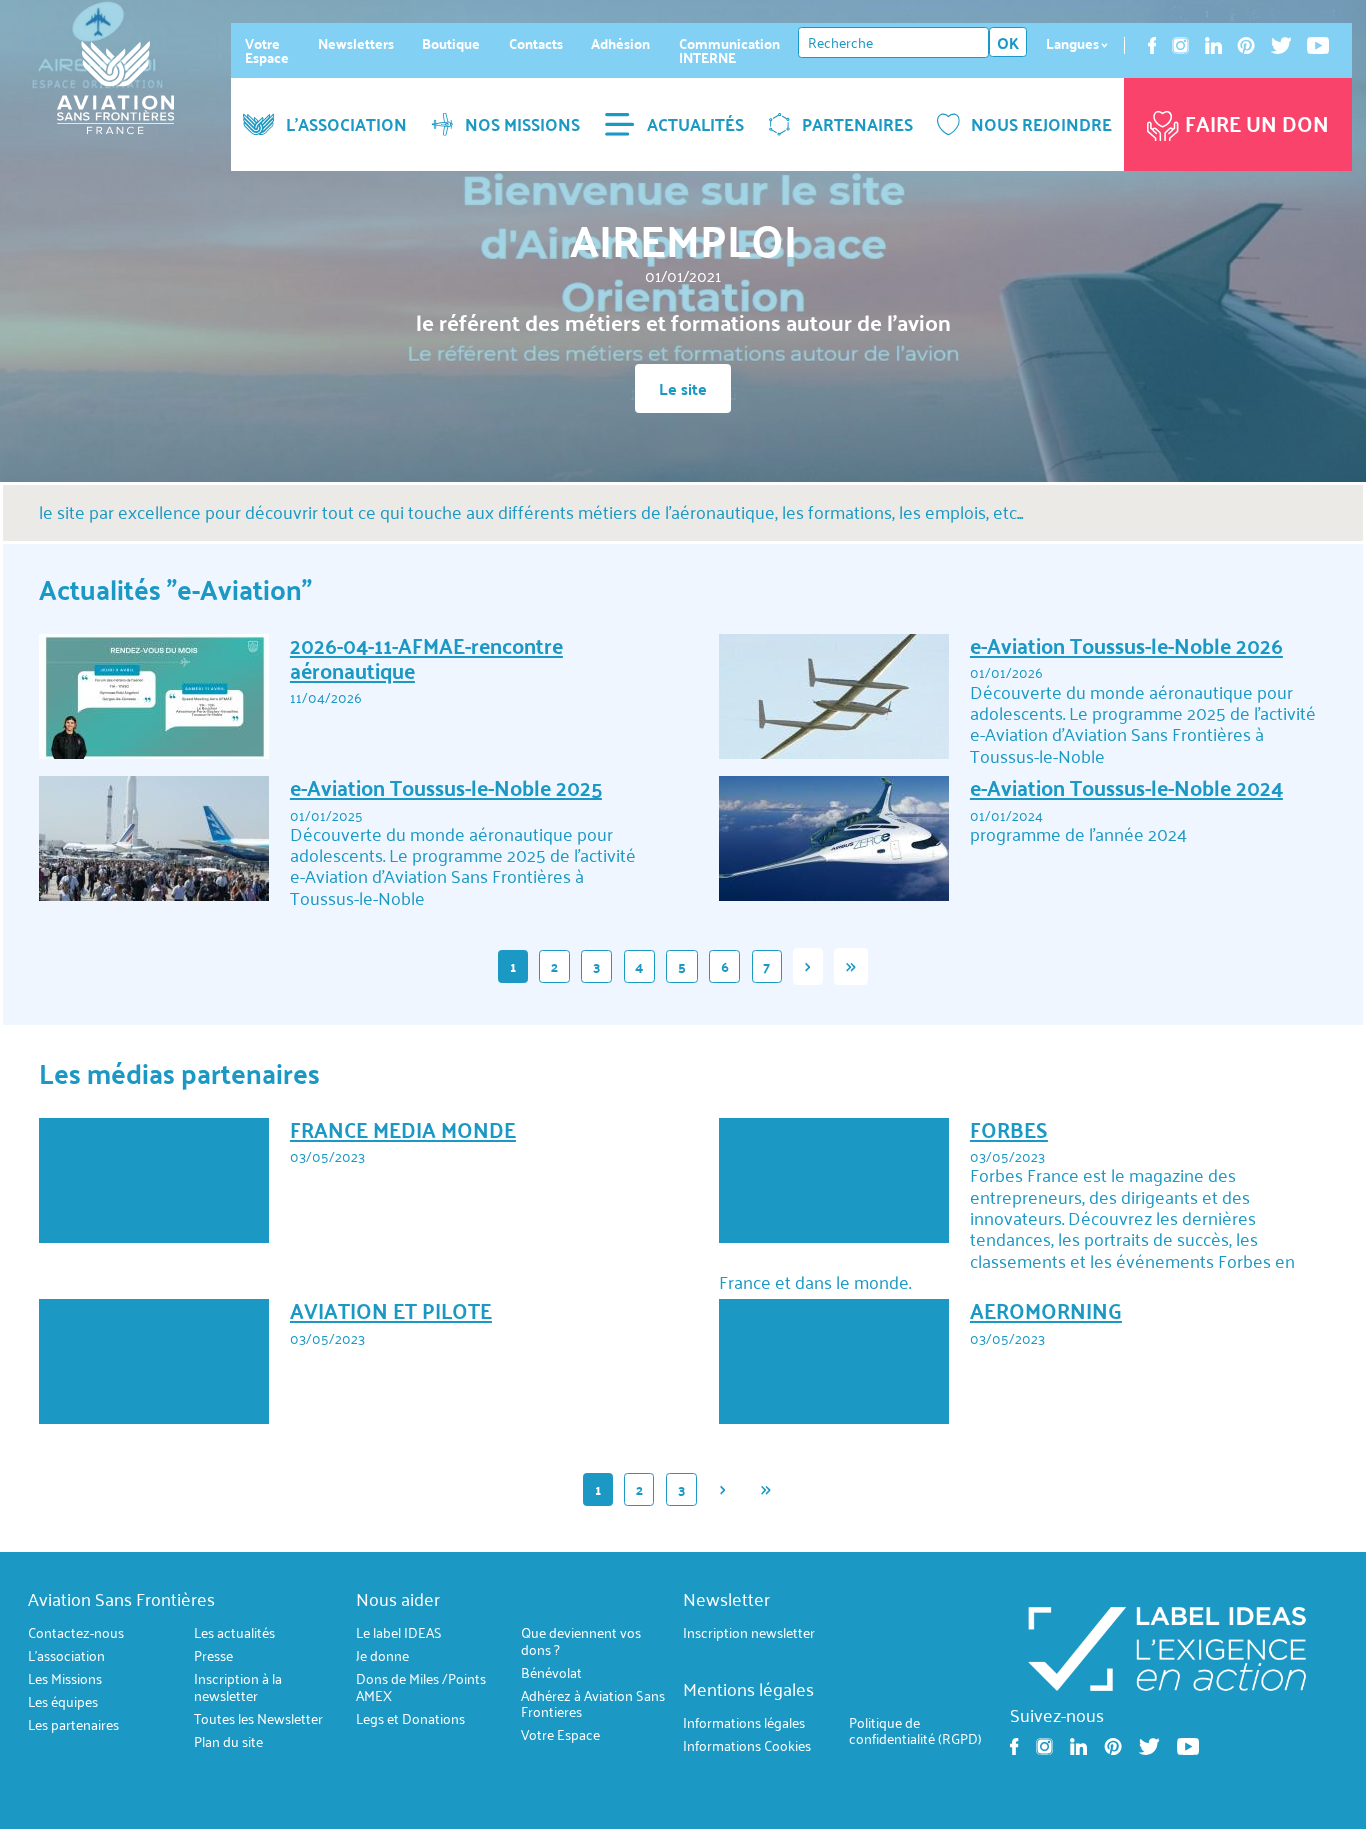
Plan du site (228, 1741)
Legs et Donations (410, 1718)
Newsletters (356, 43)
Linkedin (1213, 45)
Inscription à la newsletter (238, 1687)
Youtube (1318, 45)
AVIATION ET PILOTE (391, 1310)
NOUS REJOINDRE (1041, 123)
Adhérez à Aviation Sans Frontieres (593, 1703)
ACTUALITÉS (695, 123)
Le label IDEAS (399, 1633)
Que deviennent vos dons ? (581, 1641)
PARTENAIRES (857, 123)
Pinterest (1246, 45)
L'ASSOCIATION (346, 123)
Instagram (1180, 45)
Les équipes (63, 1702)
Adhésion (620, 43)
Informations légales (744, 1723)
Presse (213, 1656)
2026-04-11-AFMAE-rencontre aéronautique (426, 658)
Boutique (451, 43)
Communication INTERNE (729, 50)
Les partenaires (73, 1725)
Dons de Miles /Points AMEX (421, 1687)
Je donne (382, 1656)
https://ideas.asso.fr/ (1166, 1647)
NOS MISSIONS (522, 123)
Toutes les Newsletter (258, 1718)
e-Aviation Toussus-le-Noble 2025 (446, 787)
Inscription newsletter (749, 1633)
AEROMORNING (1046, 1310)
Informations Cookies (747, 1746)
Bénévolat (551, 1672)
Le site (683, 388)
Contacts (536, 43)
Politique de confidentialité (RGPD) (915, 1731)
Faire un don (1257, 123)
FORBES (1009, 1129)
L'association (66, 1656)
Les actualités (234, 1633)
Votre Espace (267, 50)
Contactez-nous (76, 1633)
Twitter (1281, 45)
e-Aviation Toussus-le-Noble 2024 (1126, 787)
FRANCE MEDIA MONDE (403, 1129)
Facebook (1152, 45)
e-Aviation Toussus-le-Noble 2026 (1126, 645)
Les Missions (65, 1679)
